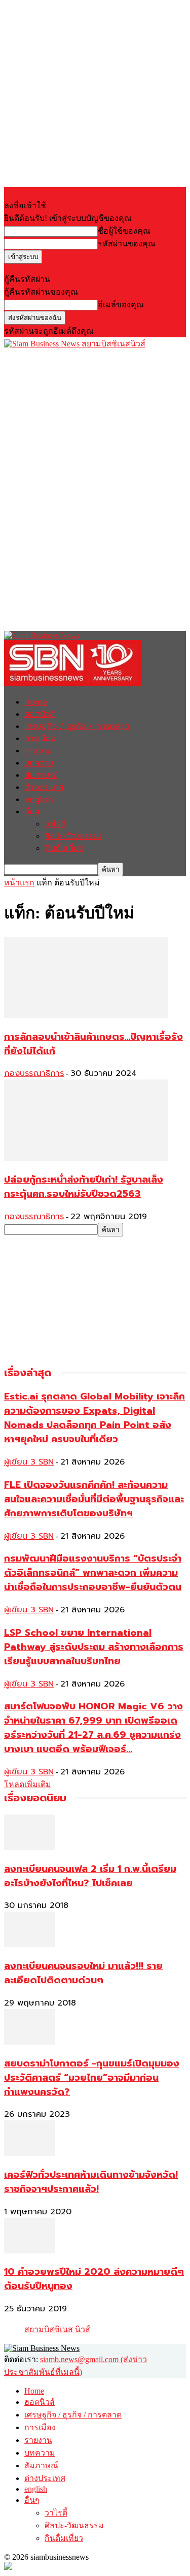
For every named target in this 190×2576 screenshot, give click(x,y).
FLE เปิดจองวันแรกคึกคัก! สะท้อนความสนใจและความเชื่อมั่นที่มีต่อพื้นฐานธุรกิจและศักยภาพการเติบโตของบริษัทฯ (94, 1499)
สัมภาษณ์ (41, 775)
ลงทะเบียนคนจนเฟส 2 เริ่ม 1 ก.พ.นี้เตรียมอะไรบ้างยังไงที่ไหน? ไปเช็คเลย (90, 1876)
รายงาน (38, 751)
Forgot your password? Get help (56, 268)
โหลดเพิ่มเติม (28, 1784)
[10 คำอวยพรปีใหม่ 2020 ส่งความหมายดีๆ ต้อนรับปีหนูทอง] (29, 2251)
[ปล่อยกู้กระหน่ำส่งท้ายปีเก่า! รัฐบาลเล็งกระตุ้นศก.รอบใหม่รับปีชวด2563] (86, 1158)
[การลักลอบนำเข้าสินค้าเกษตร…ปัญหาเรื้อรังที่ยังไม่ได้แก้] (86, 1015)
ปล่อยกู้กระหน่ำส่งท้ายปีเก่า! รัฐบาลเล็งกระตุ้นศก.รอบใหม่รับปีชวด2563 (84, 1187)
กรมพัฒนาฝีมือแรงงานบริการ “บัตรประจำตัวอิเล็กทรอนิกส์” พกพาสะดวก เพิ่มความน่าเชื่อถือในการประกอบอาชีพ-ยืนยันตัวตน (93, 1573)
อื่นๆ (32, 812)
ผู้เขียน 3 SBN (29, 1462)
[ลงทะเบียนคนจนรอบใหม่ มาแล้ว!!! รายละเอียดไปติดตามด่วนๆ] (29, 1944)
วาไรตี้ (55, 824)
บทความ (39, 763)
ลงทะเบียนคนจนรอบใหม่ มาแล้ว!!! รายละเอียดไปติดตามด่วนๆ (83, 1973)
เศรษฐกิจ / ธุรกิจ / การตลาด (77, 726)
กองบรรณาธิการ (34, 1073)
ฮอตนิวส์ (40, 714)
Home (36, 702)
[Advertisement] (80, 414)
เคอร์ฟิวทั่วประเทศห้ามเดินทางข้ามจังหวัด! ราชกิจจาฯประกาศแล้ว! (91, 2182)
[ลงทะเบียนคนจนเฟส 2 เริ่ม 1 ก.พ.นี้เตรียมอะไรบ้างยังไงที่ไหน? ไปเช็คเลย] (29, 1847)
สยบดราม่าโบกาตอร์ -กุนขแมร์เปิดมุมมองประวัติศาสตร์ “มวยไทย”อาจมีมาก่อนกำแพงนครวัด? (92, 2078)
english (39, 800)
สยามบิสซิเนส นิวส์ (57, 2329)
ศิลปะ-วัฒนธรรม (73, 836)
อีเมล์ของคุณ (121, 305)
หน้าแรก (19, 883)
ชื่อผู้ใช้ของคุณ (124, 231)
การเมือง (40, 739)
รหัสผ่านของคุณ (127, 244)
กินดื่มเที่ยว (64, 848)
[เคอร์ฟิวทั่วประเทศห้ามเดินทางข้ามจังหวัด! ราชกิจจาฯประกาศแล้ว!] (29, 2153)
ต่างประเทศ (44, 787)
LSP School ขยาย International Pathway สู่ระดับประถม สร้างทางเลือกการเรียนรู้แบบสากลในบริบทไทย (94, 1647)
